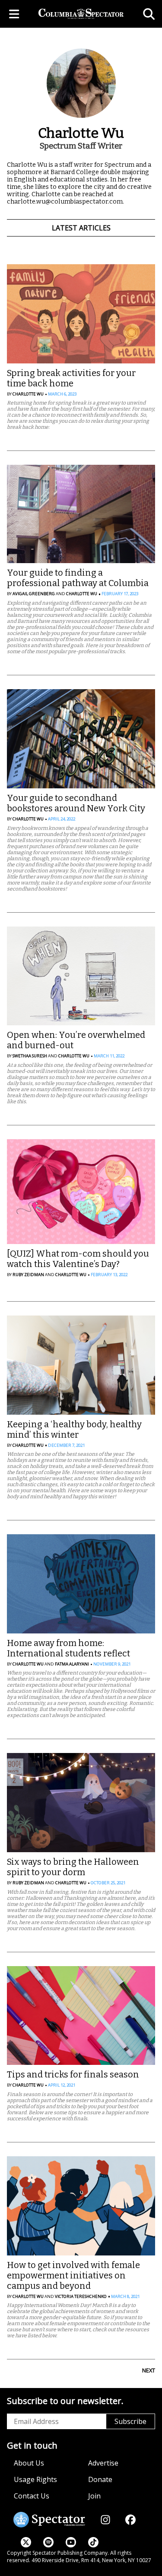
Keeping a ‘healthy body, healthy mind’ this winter (74, 1429)
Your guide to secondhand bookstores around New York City (76, 803)
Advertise (103, 2463)
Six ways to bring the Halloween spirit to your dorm (73, 1867)
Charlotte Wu (28, 394)
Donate (100, 2479)
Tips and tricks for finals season (73, 2074)
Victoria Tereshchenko (81, 2296)
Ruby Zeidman (28, 1275)
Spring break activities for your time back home (71, 378)
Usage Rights (35, 2479)
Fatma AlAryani (72, 1664)
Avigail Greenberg (34, 594)
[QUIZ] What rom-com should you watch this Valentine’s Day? (78, 1259)
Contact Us (32, 2496)
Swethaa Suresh (30, 1056)
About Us (29, 2463)
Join (94, 2496)
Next (149, 2370)
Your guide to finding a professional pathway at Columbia (78, 578)
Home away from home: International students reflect (68, 1648)
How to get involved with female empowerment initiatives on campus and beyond (73, 2275)
